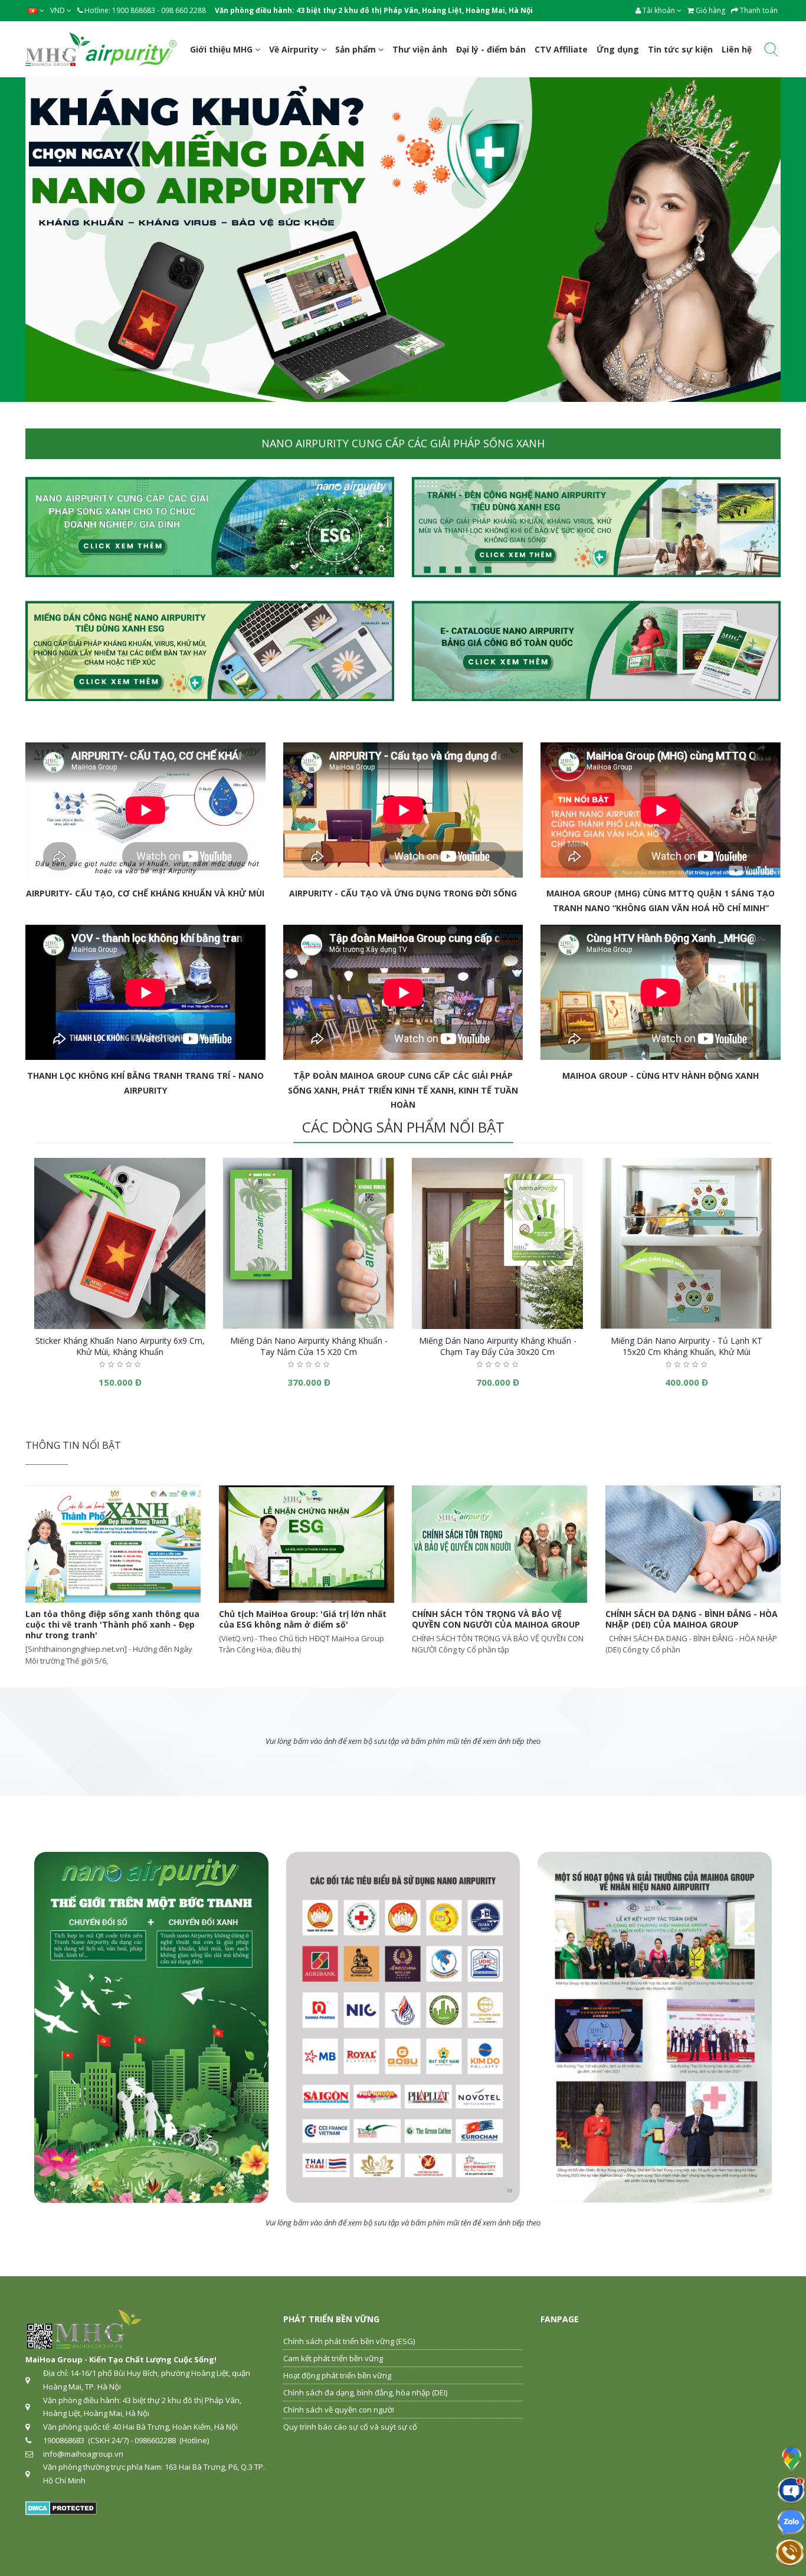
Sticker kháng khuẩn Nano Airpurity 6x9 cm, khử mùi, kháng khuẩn (120, 1346)
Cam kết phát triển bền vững (333, 2358)
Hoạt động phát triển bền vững (337, 2375)
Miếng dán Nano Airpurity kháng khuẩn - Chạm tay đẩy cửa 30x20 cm (498, 1346)
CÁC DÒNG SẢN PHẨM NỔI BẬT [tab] (403, 1127)
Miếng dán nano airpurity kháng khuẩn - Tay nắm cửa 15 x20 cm (309, 1346)
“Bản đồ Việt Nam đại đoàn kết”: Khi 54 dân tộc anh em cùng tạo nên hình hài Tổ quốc (710, 1624)
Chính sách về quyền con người (339, 2410)
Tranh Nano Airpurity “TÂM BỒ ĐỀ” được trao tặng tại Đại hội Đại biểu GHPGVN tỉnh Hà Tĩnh (515, 1624)
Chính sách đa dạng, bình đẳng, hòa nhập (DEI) (365, 2392)
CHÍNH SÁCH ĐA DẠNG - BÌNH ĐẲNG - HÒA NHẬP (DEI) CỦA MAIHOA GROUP (129, 1619)
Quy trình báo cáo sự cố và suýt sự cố (350, 2427)
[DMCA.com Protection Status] (61, 2508)
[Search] (771, 52)
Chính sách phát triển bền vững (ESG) (349, 2341)
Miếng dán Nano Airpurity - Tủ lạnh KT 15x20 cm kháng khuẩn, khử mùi (687, 1346)
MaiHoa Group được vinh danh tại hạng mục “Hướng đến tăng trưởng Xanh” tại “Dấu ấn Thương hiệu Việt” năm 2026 (320, 1624)
